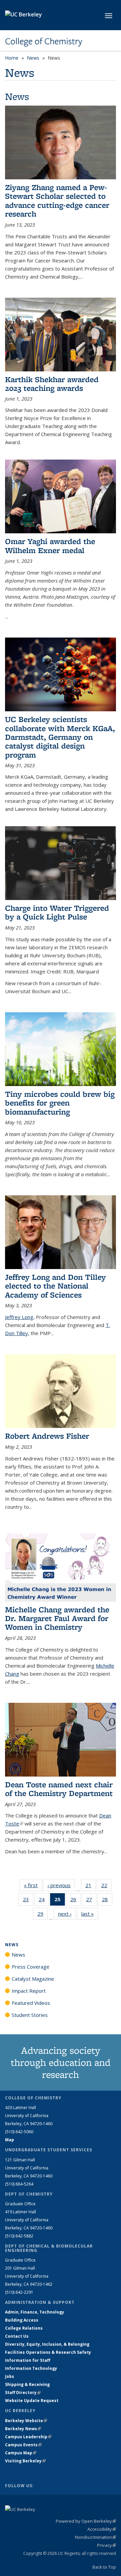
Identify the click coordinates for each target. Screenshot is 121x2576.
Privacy (107, 2545)
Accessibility (102, 2529)
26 (75, 1901)
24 (44, 1901)
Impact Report (29, 1991)
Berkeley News (23, 2429)
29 (43, 1915)
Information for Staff (28, 2360)
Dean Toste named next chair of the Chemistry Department (59, 1789)
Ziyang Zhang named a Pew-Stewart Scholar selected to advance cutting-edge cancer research (57, 200)
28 (107, 1901)
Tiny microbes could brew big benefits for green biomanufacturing (60, 1103)
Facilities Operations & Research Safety (48, 2352)
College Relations (24, 2328)
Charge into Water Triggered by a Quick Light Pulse (57, 912)
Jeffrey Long (19, 1317)
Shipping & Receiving (27, 2384)
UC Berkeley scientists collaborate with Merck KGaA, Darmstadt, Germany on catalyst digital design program (60, 737)
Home (12, 58)
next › (67, 1914)
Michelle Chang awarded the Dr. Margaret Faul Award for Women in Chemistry (57, 1618)
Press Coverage (31, 1967)
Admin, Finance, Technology (35, 2312)
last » (90, 1914)
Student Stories (30, 2015)
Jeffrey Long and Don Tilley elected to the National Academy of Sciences (55, 1286)
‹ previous (61, 1885)
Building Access (22, 2320)
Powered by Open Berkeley (86, 2521)
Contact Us (17, 2336)
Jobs (10, 2376)
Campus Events (23, 2445)
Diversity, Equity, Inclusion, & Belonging (47, 2344)
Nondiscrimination (95, 2537)
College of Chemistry (44, 41)
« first (33, 1885)
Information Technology (31, 2368)
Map (10, 2140)
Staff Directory (23, 2392)
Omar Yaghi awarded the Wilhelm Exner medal (50, 546)
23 (28, 1901)
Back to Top (104, 2567)
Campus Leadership (28, 2437)
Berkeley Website (26, 2421)
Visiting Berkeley (25, 2461)
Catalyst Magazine (33, 1979)
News (33, 58)
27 (91, 1901)
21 (91, 1887)
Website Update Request (32, 2401)
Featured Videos (31, 2003)
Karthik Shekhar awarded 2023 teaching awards (52, 384)
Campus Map (21, 2453)
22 (106, 1887)
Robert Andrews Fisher (47, 1436)
